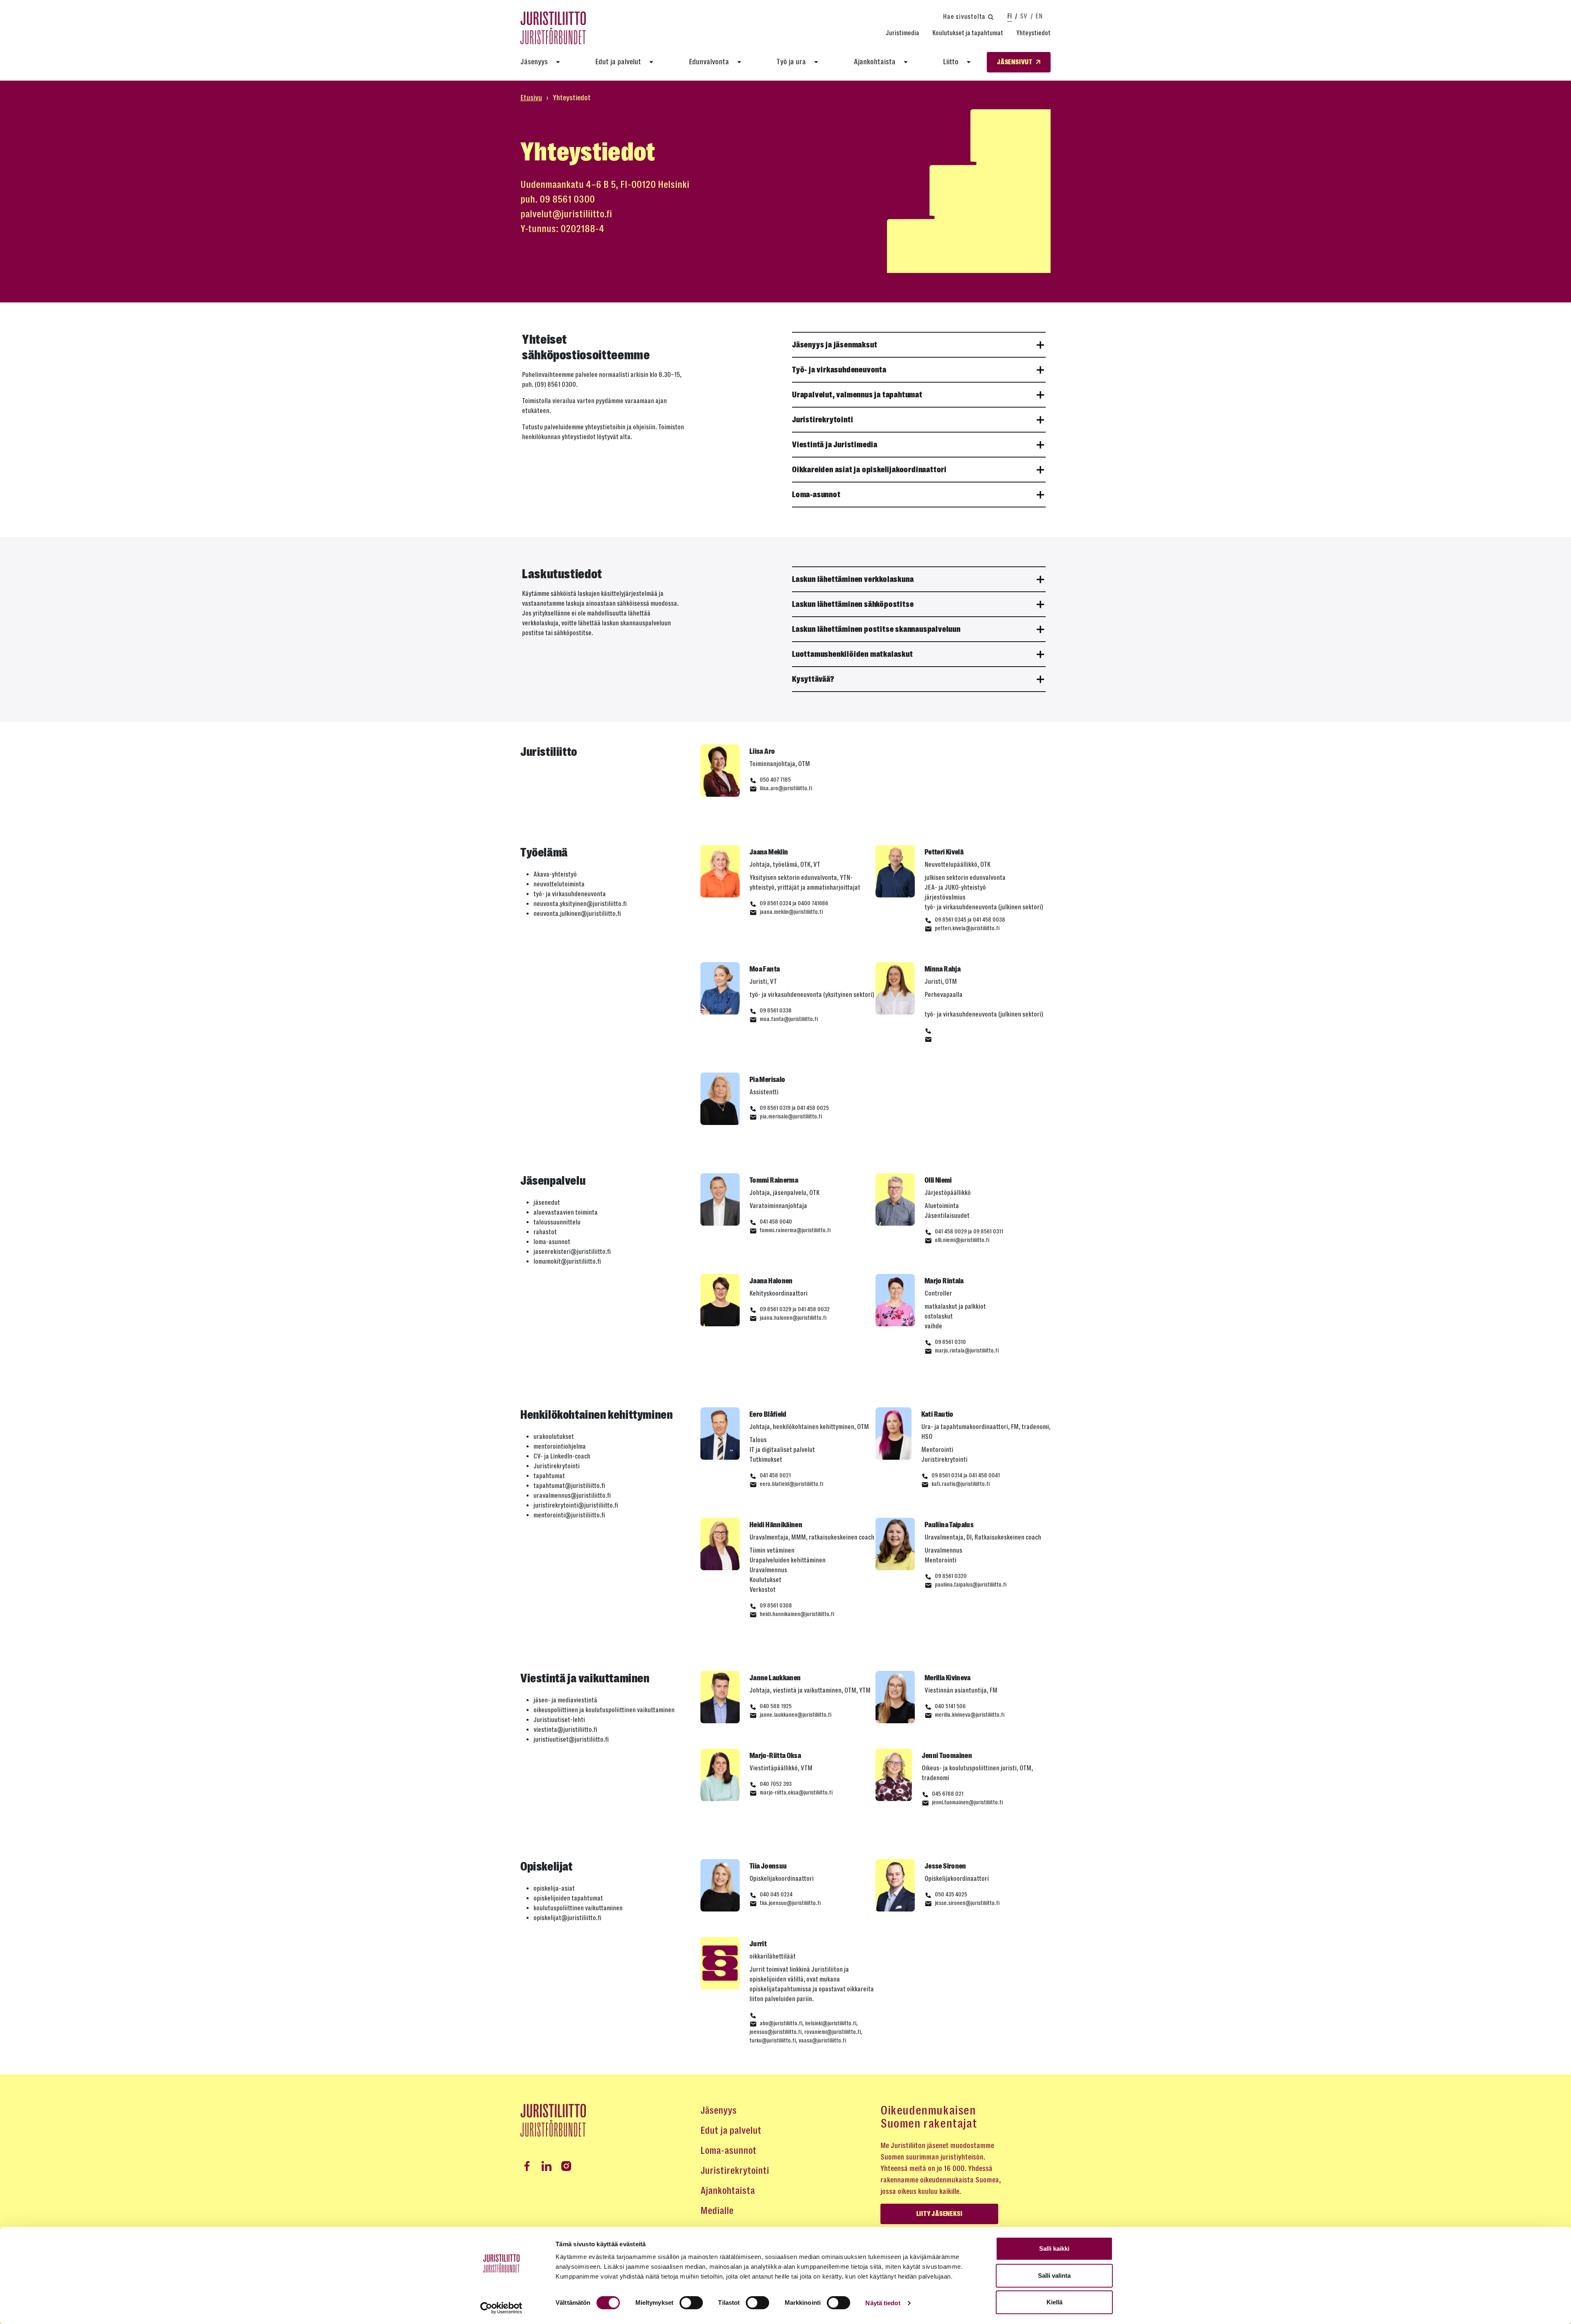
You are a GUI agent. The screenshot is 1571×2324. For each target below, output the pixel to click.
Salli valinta (1054, 2276)
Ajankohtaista (875, 62)
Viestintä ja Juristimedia (835, 445)
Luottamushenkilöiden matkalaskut (853, 654)
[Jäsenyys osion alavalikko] (558, 62)
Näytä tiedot (883, 2303)
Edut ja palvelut (618, 62)
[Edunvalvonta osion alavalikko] (739, 62)
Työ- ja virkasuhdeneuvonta (839, 370)
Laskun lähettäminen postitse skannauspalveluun (876, 629)
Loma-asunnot (816, 495)
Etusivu (531, 98)
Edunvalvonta (709, 62)
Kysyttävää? (813, 679)
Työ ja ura (791, 62)
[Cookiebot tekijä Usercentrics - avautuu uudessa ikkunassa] (501, 2308)
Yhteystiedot (1033, 33)
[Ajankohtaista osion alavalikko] (906, 62)
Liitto (951, 62)
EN (1039, 16)
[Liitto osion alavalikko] (969, 62)
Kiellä (1054, 2302)
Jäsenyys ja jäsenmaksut (835, 345)
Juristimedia (903, 33)
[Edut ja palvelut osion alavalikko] (651, 62)
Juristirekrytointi (823, 420)
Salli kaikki (1054, 2248)
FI (1009, 16)
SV (1024, 16)
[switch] (691, 2303)
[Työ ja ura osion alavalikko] (816, 62)
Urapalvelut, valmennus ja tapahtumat (857, 395)
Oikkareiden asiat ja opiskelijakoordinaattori (869, 470)
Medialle (717, 2211)
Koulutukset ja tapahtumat (968, 33)
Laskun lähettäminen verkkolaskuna (853, 579)
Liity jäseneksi (940, 2214)
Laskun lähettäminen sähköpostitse (853, 604)
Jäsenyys (534, 62)
